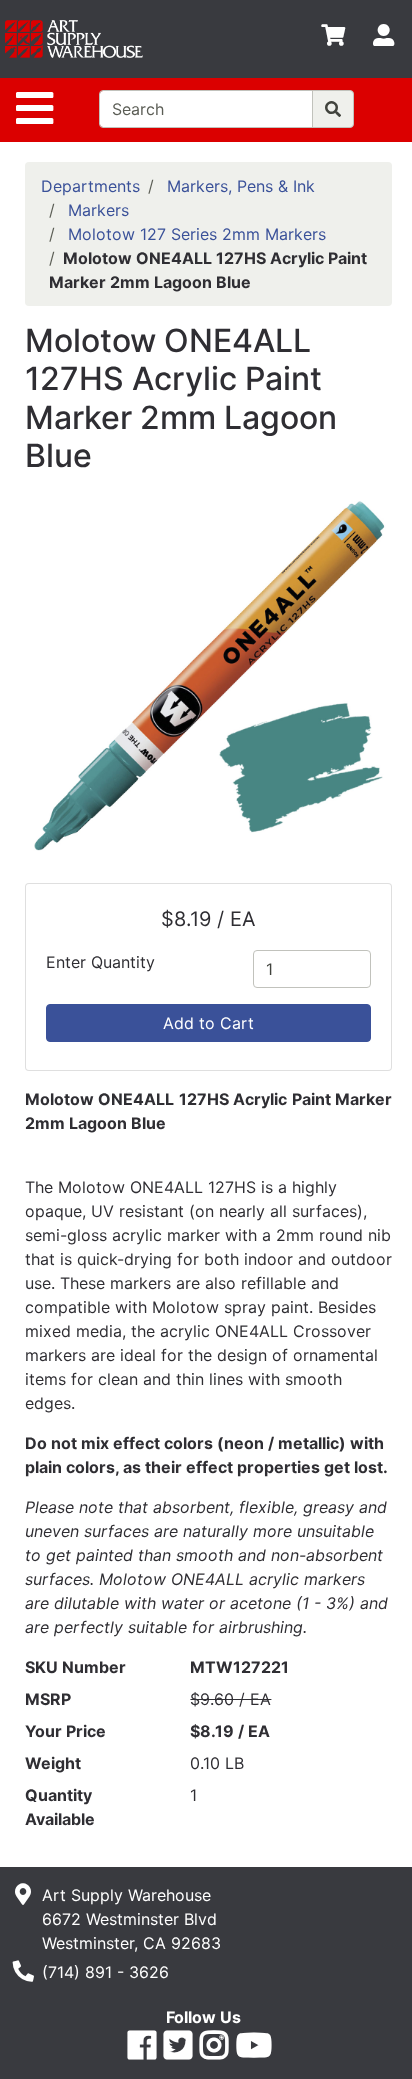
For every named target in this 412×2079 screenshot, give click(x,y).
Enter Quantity (100, 962)
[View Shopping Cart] (333, 39)
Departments (90, 186)
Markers (98, 210)
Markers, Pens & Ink (241, 186)
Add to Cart (208, 1023)
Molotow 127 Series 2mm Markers (197, 234)
